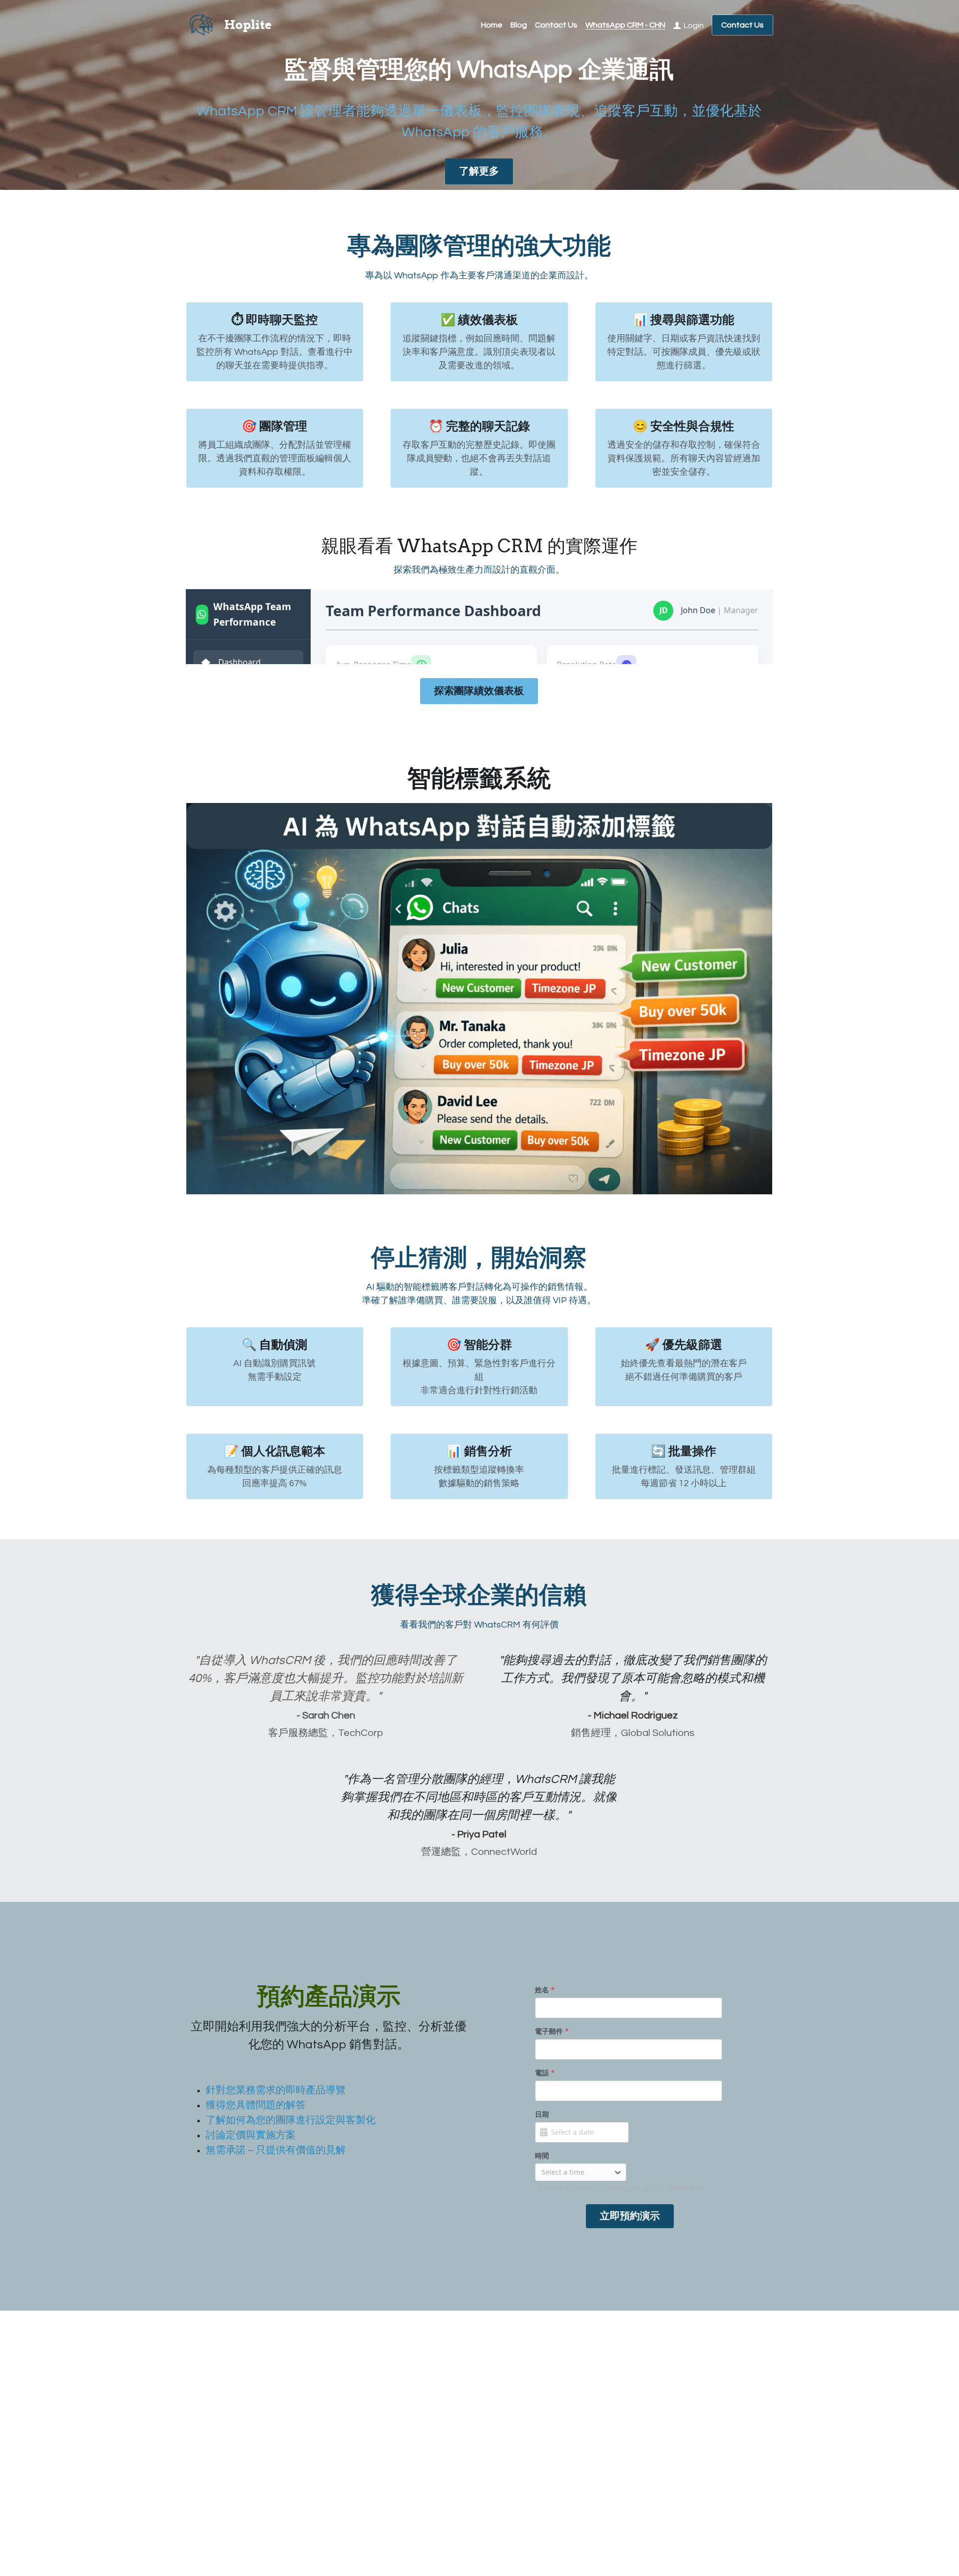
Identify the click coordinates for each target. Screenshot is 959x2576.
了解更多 (479, 171)
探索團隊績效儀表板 (479, 1314)
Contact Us (742, 25)
